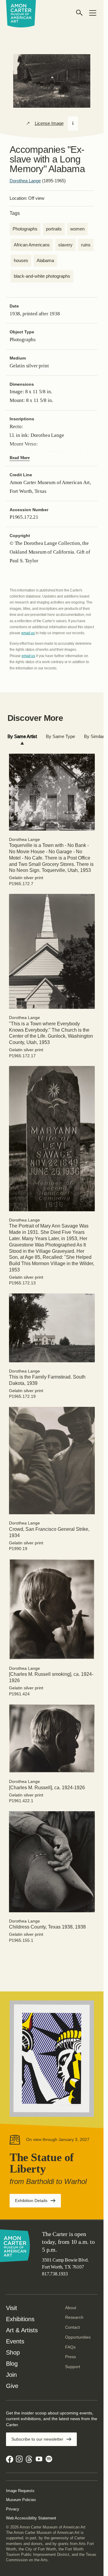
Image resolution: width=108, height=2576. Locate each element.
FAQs (70, 2347)
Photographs (25, 229)
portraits (54, 229)
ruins (86, 245)
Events (15, 2341)
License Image (49, 123)
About (71, 2308)
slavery (65, 245)
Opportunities (78, 2337)
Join (11, 2375)
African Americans (32, 245)
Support (73, 2367)
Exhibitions (20, 2319)
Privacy (13, 2509)
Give (12, 2386)
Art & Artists (22, 2330)
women (77, 229)
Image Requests (20, 2491)
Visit (12, 2308)
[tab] (22, 737)
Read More (20, 458)
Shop (13, 2352)
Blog (12, 2364)
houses (21, 260)
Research (74, 2317)
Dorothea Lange (25, 181)
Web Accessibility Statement (31, 2518)
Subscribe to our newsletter (37, 2439)
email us (28, 633)
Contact (72, 2327)
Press (70, 2357)
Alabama (45, 260)
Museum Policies (21, 2500)
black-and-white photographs (42, 276)
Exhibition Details (38, 2202)
